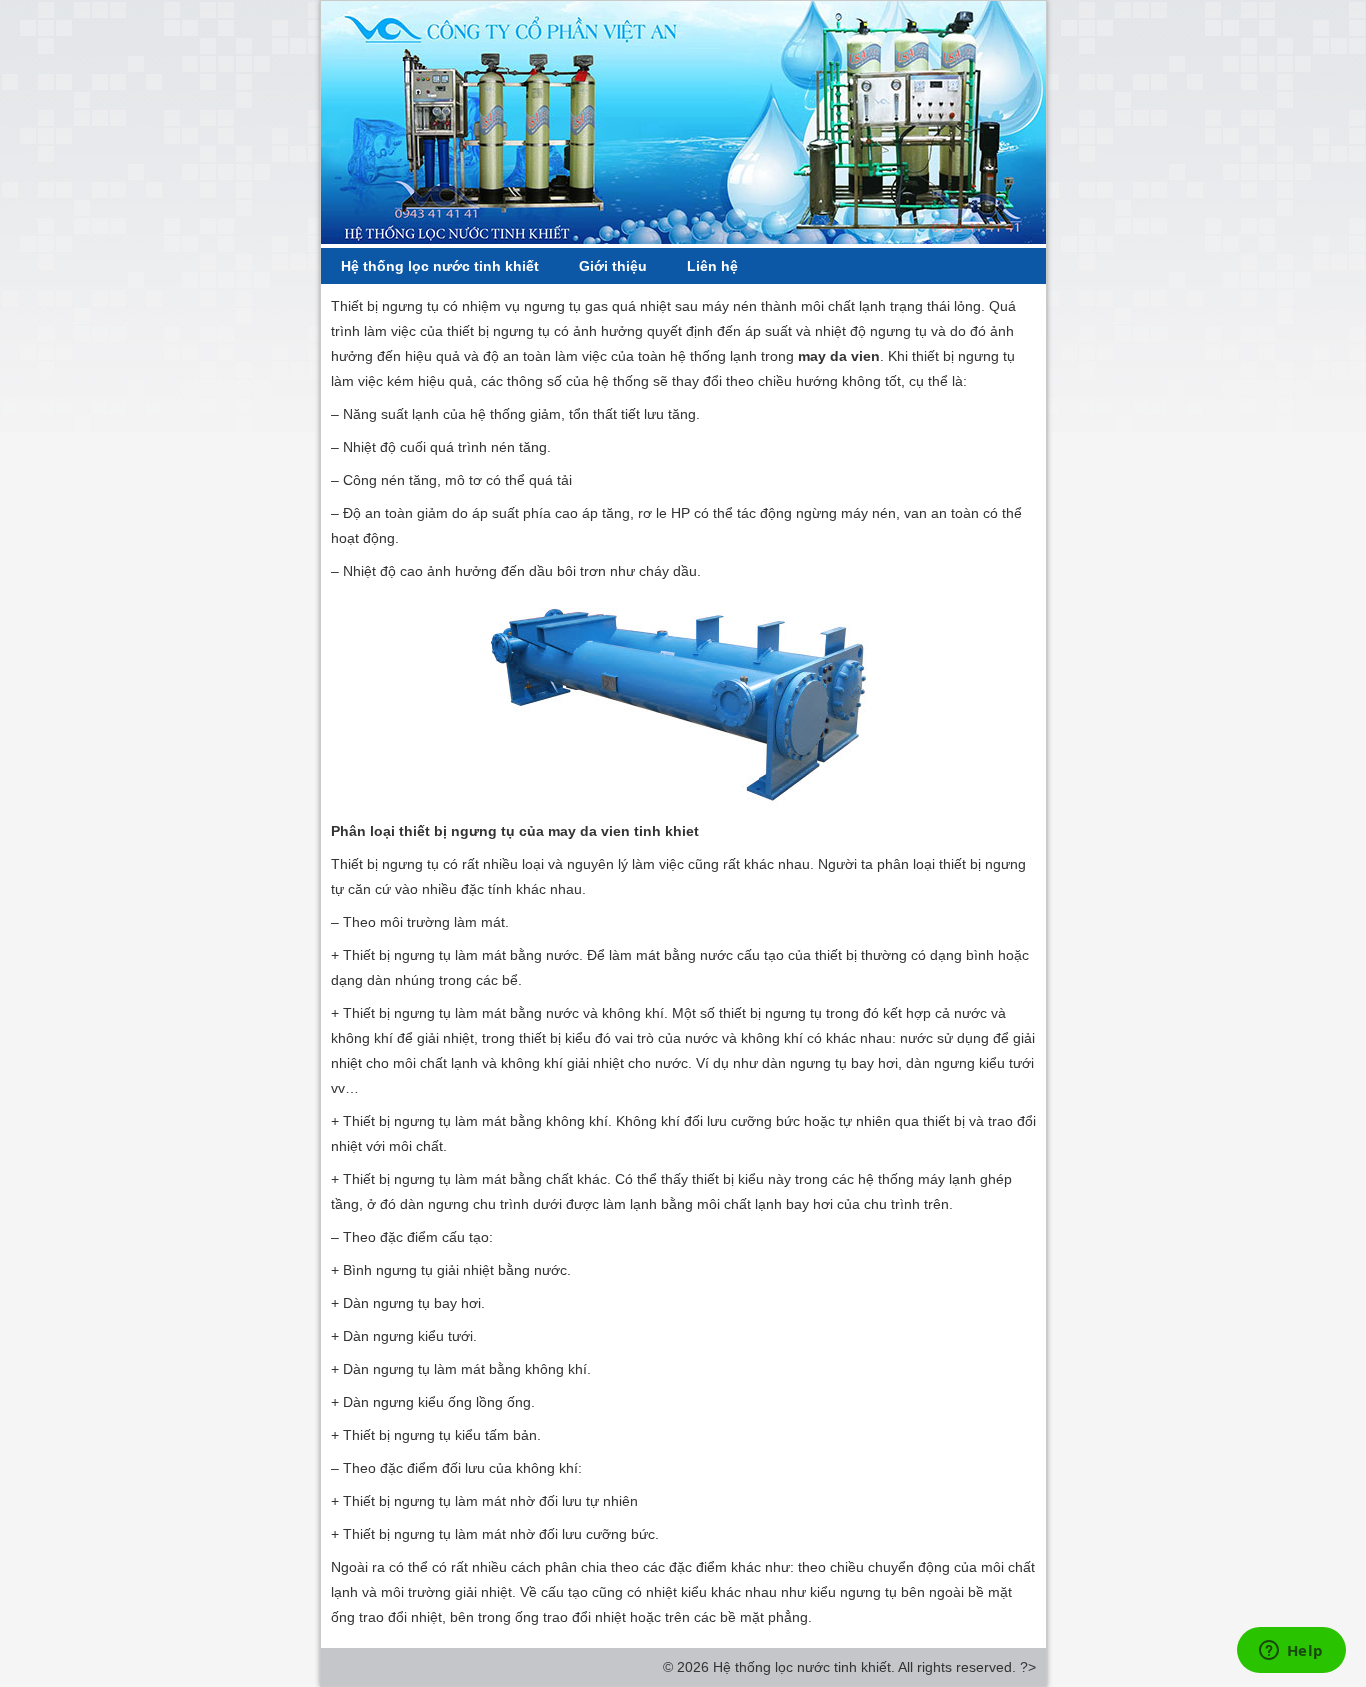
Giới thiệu (613, 266)
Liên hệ (712, 266)
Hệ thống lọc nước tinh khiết (440, 266)
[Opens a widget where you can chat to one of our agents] (1291, 1652)
